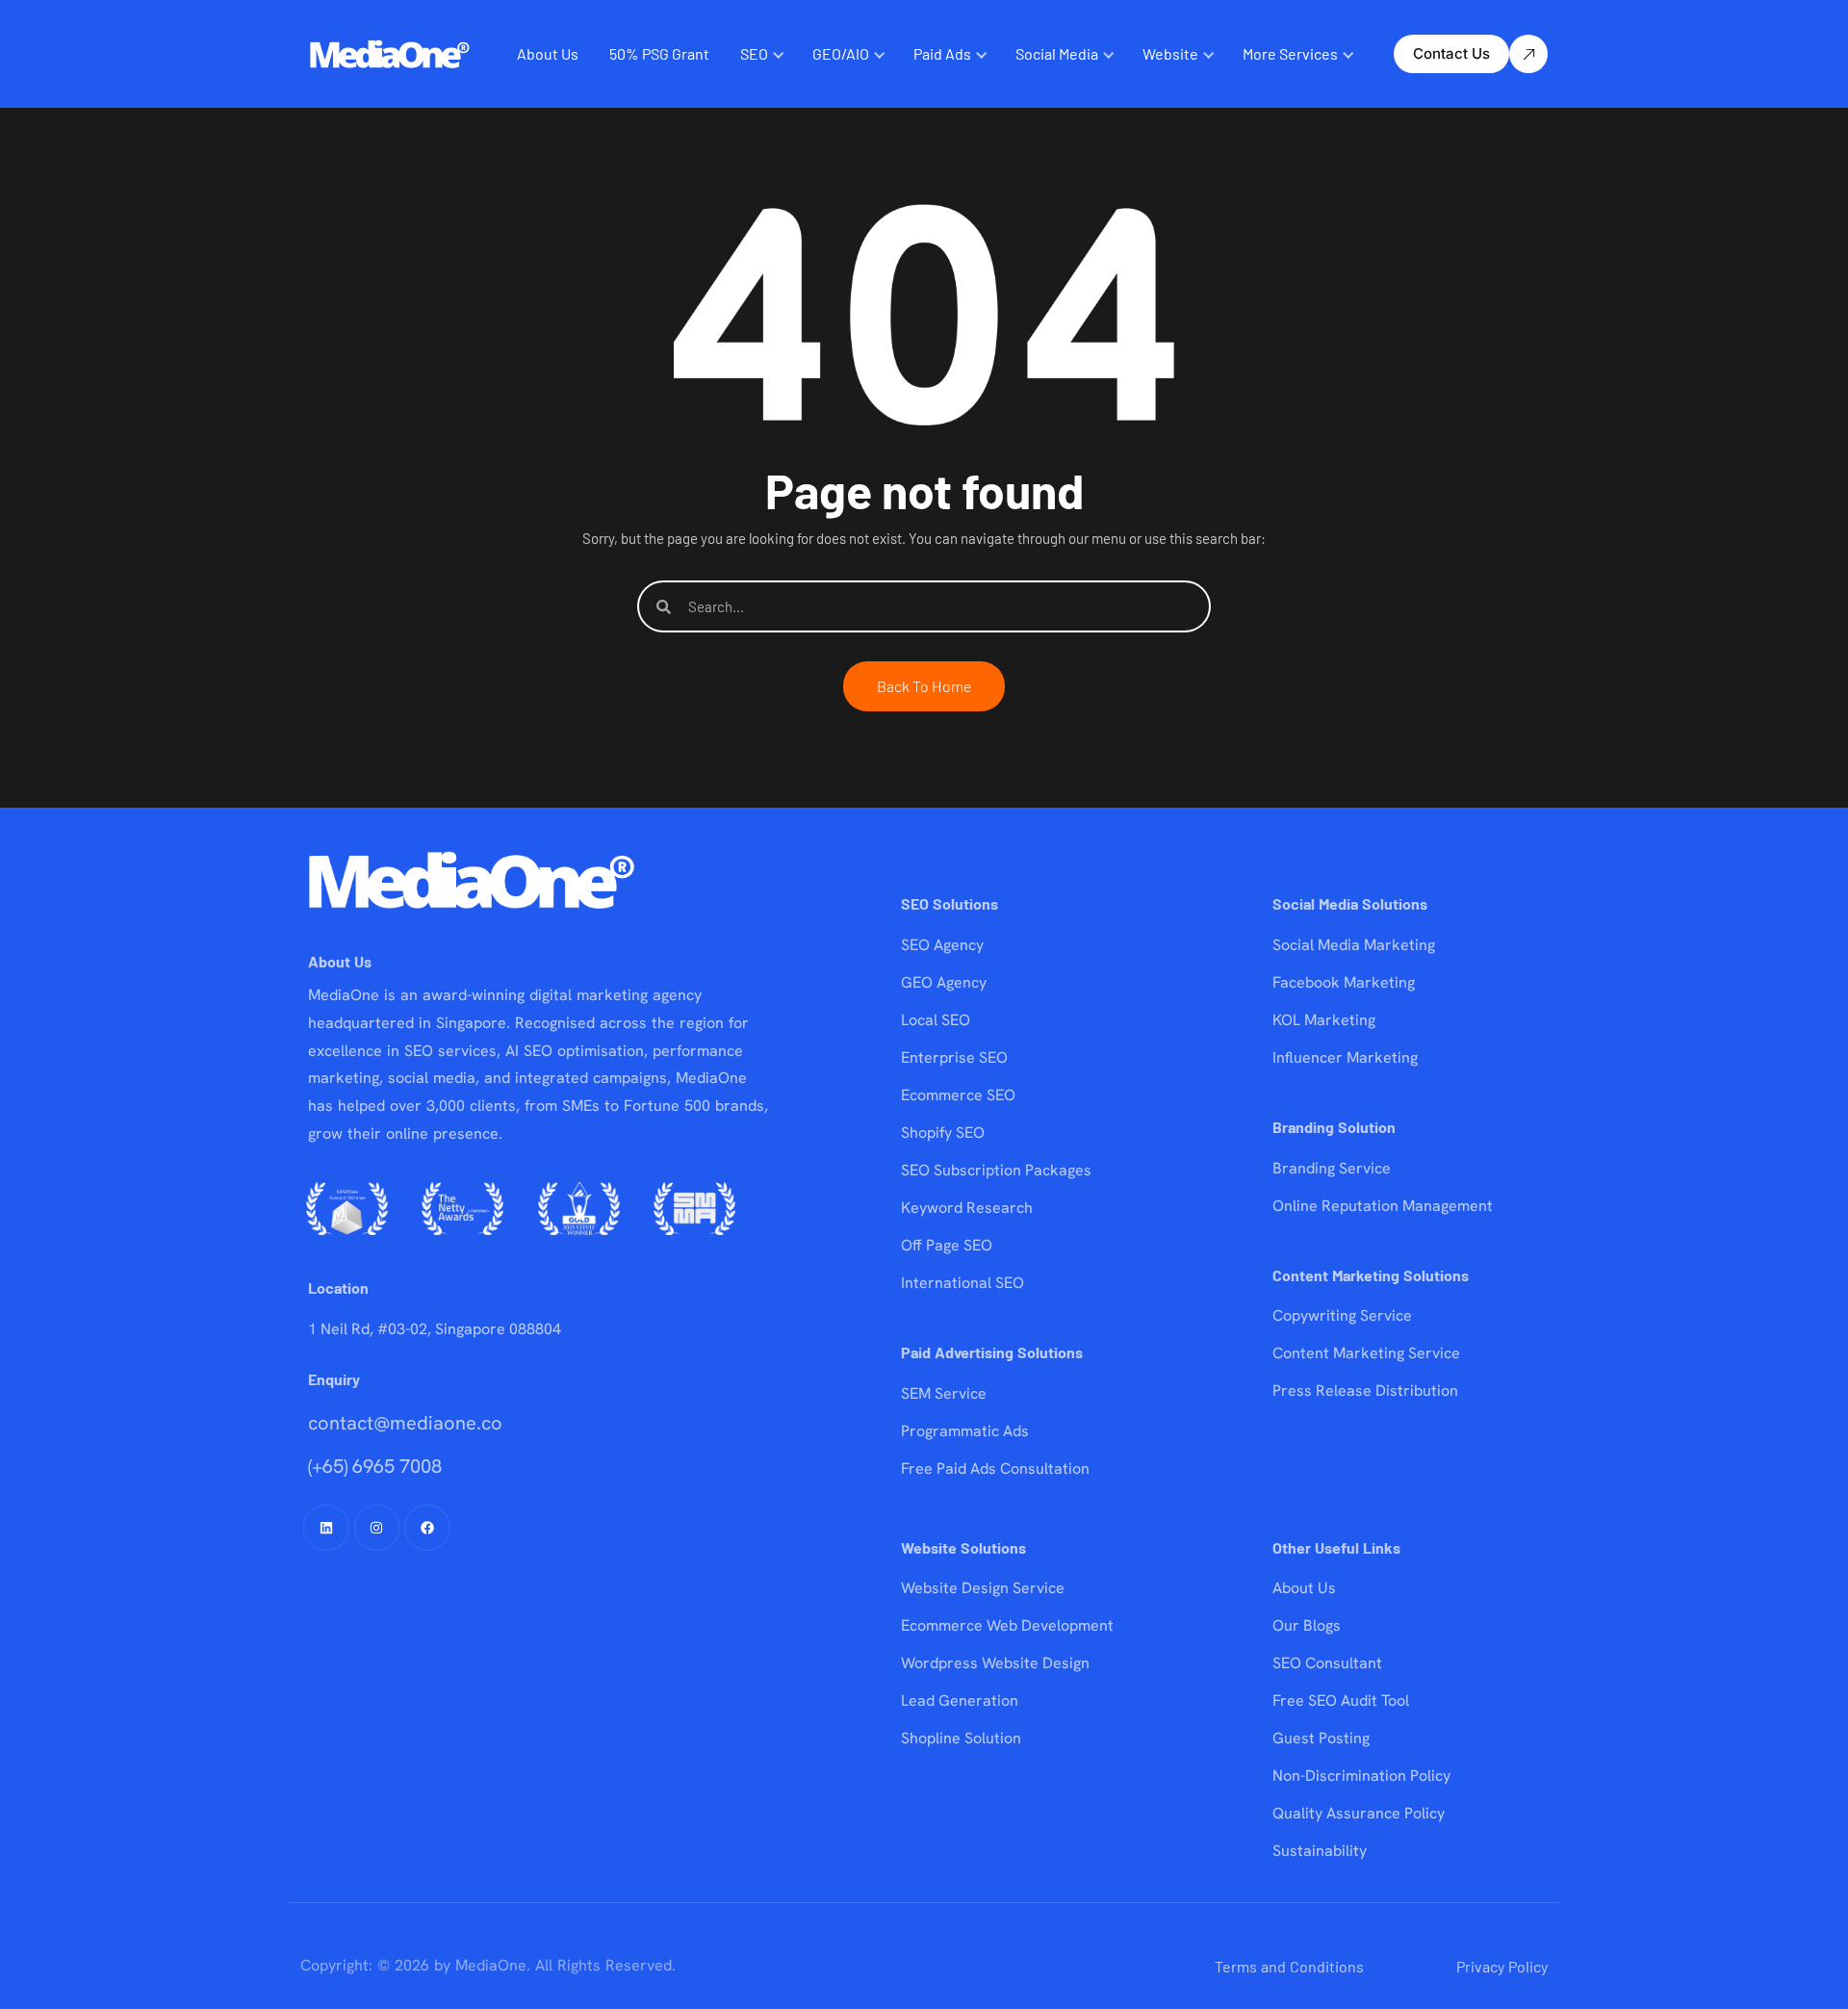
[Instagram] (377, 1528)
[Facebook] (427, 1528)
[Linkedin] (326, 1528)
